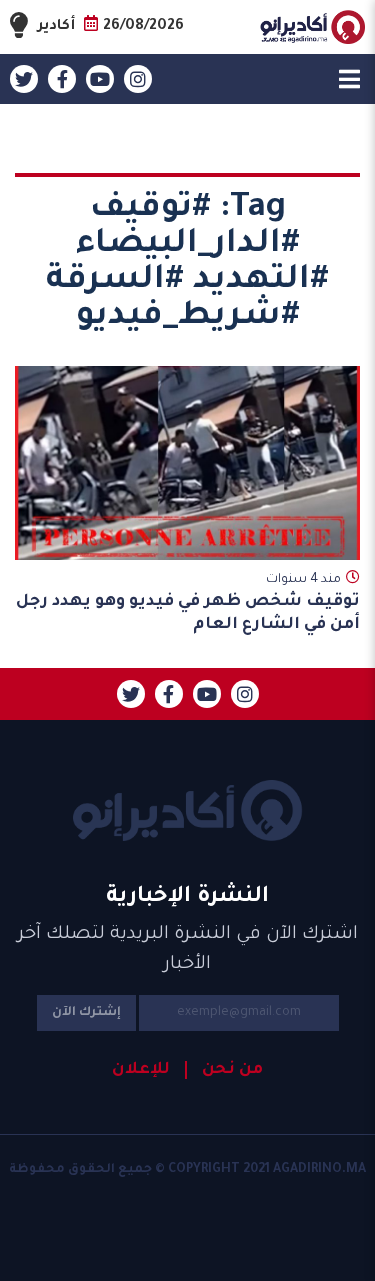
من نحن (232, 1070)
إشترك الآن (86, 1013)
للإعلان (141, 1070)
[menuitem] (224, 1070)
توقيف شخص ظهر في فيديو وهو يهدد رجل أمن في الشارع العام (188, 613)
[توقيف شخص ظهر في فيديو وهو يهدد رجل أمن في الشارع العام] (187, 463)
